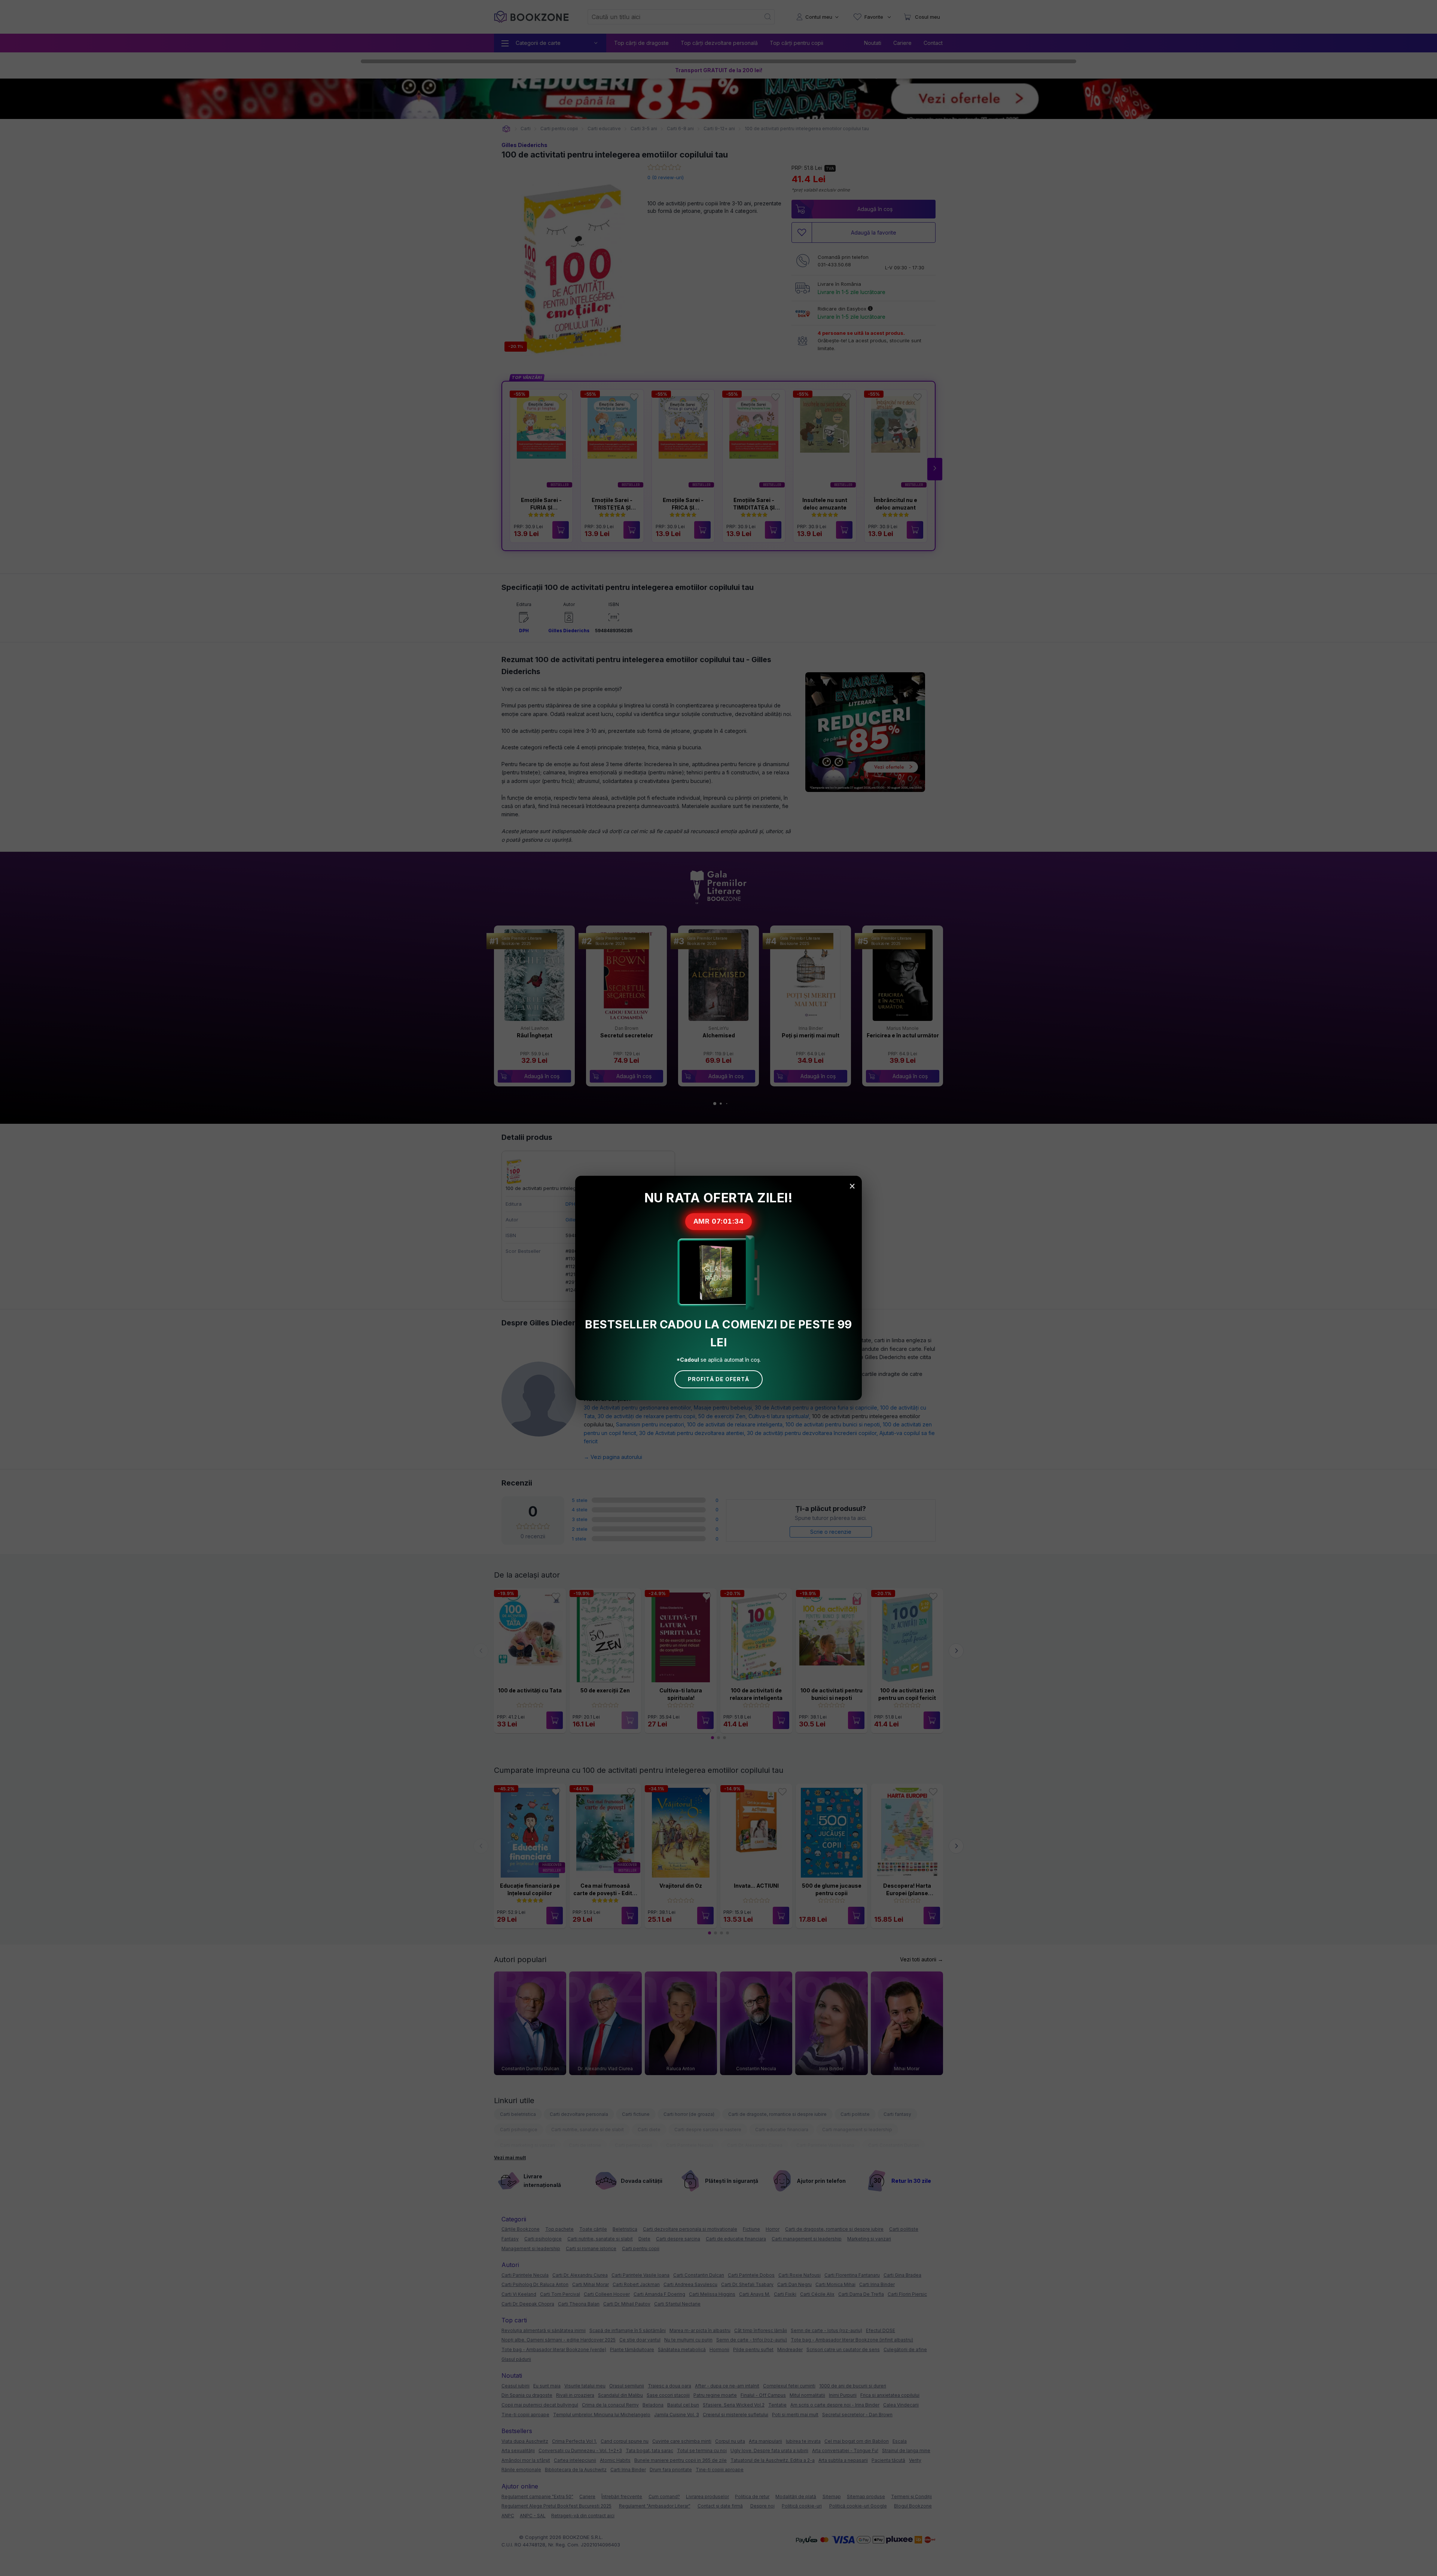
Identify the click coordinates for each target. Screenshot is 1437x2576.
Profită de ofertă (718, 1379)
